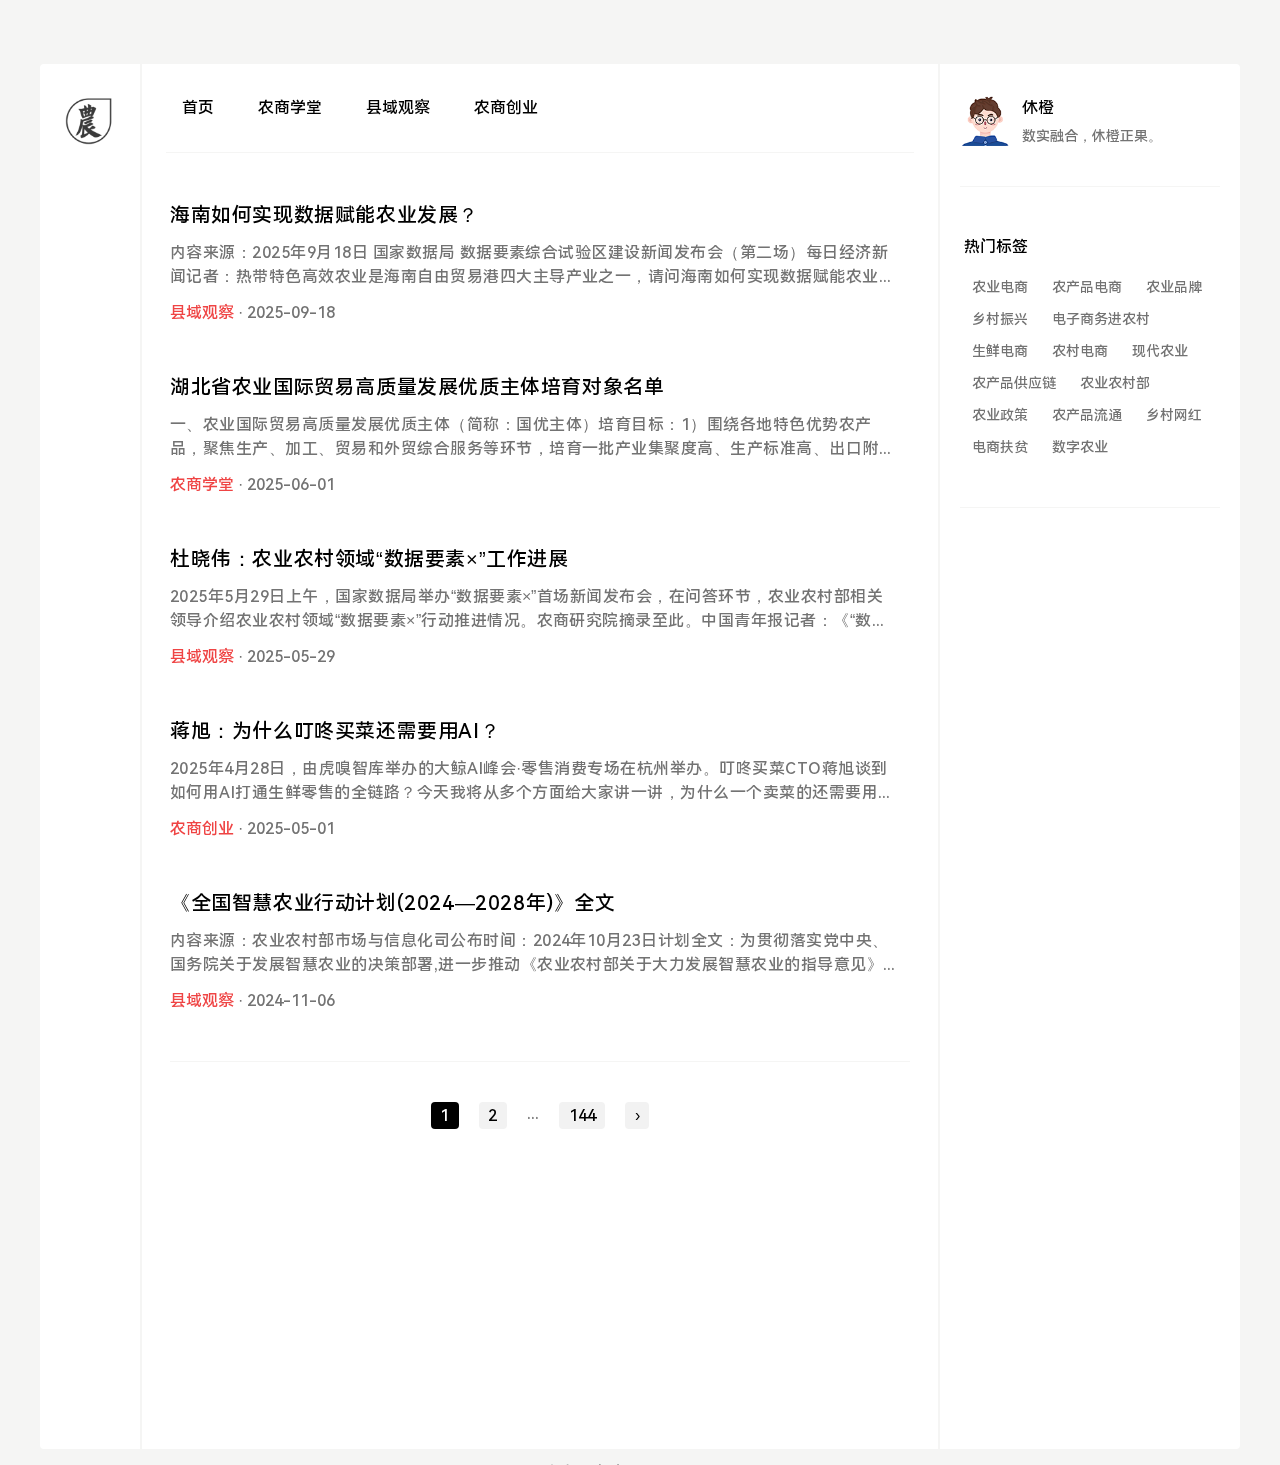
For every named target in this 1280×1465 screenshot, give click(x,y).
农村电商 (1080, 351)
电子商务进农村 (1101, 319)
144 (582, 1115)
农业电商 (1000, 287)
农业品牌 (1174, 287)
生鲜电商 (1000, 351)
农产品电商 (1087, 287)
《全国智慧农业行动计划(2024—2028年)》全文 (393, 903)
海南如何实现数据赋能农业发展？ (324, 215)
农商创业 (506, 107)
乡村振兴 (1000, 319)
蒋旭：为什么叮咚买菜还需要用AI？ (335, 731)
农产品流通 (1087, 415)
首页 (198, 107)
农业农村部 (1115, 383)
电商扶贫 (1000, 447)
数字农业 (1080, 447)
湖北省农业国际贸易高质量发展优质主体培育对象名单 (417, 387)
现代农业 (1160, 351)
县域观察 (398, 107)
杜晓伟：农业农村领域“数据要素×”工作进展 (369, 559)
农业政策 (1000, 415)
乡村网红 (1174, 415)
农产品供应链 (1014, 383)
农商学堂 (290, 107)
